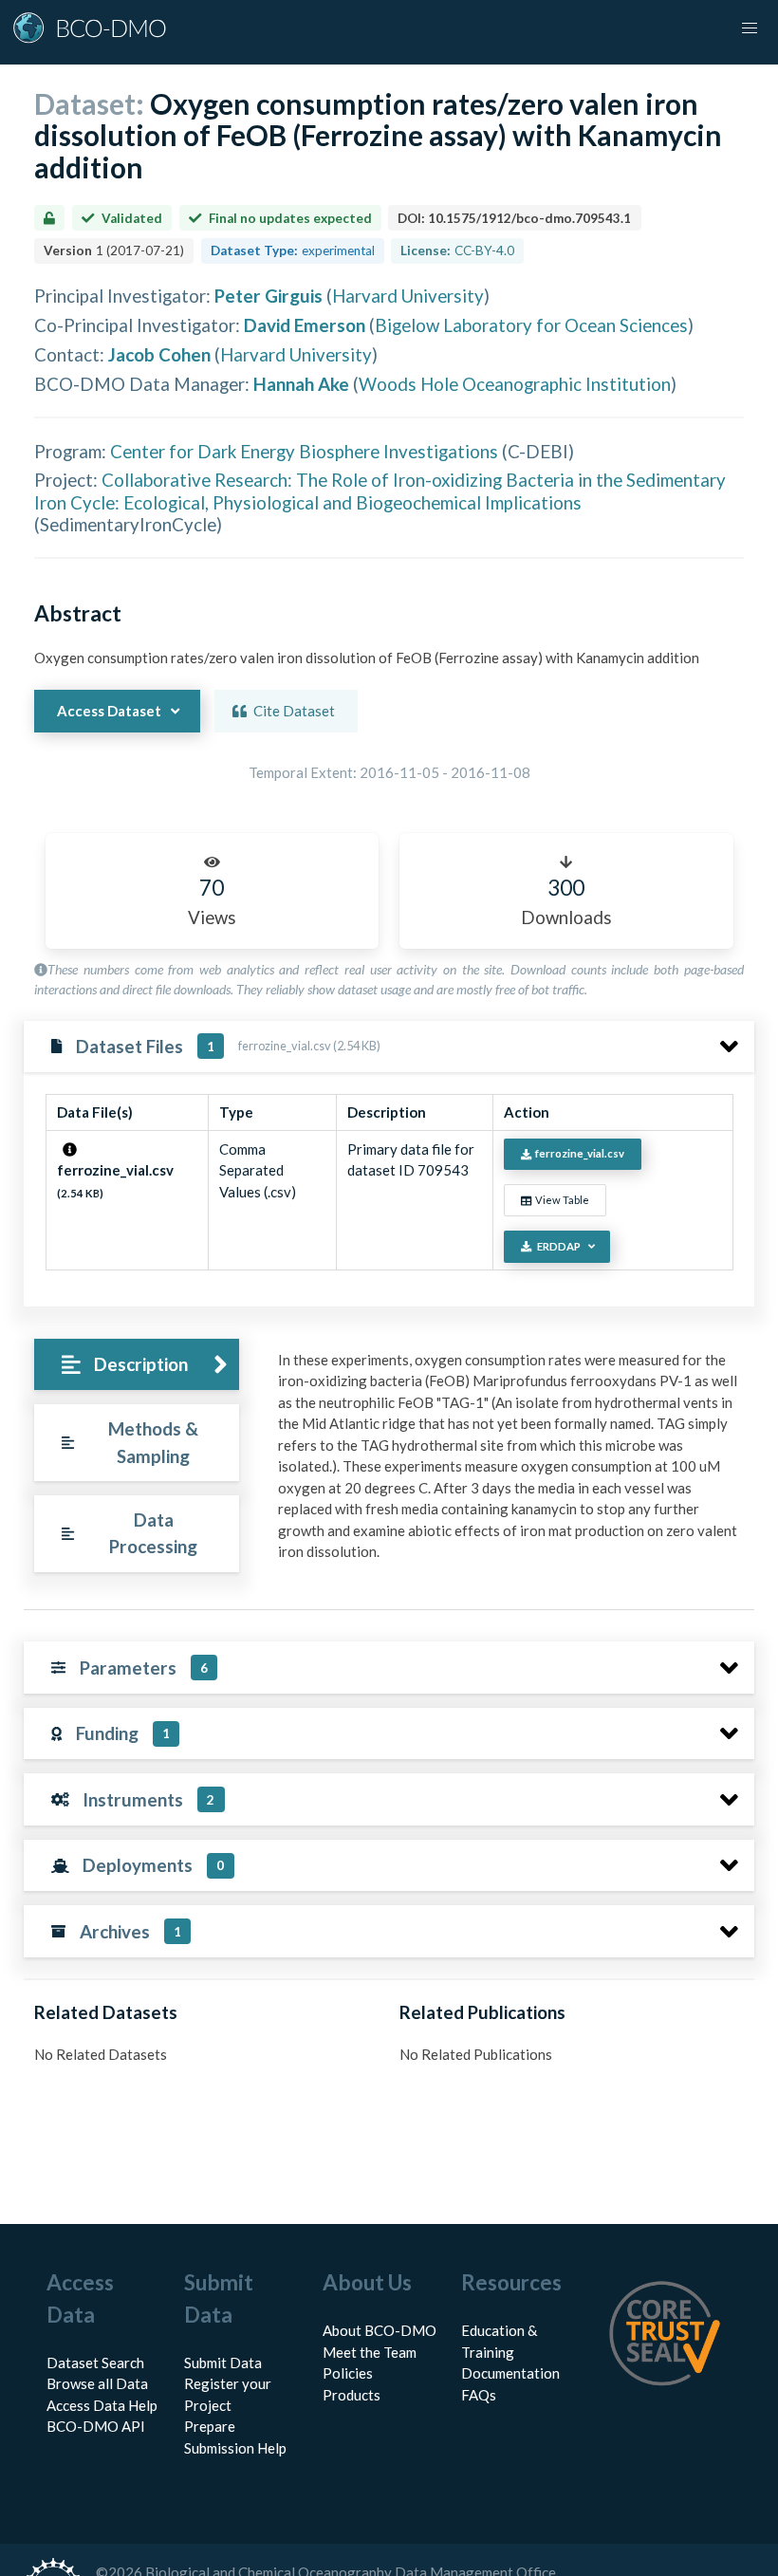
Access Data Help (102, 2405)
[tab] (136, 1365)
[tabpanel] (511, 1463)
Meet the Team (370, 2352)
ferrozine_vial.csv (580, 1153)
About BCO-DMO (380, 2330)
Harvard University (408, 296)
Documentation (510, 2373)
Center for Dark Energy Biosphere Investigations (304, 451)
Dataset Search (95, 2363)
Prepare (210, 2426)
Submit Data (223, 2363)
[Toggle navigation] (750, 28)
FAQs (479, 2395)
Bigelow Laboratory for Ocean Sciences (531, 325)
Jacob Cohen (159, 354)
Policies (348, 2373)
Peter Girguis (269, 296)
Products (352, 2395)
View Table (562, 1200)
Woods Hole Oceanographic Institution (515, 384)
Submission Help (235, 2448)
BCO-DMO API (96, 2426)
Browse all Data (97, 2383)
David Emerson (305, 325)
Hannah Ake (301, 384)
